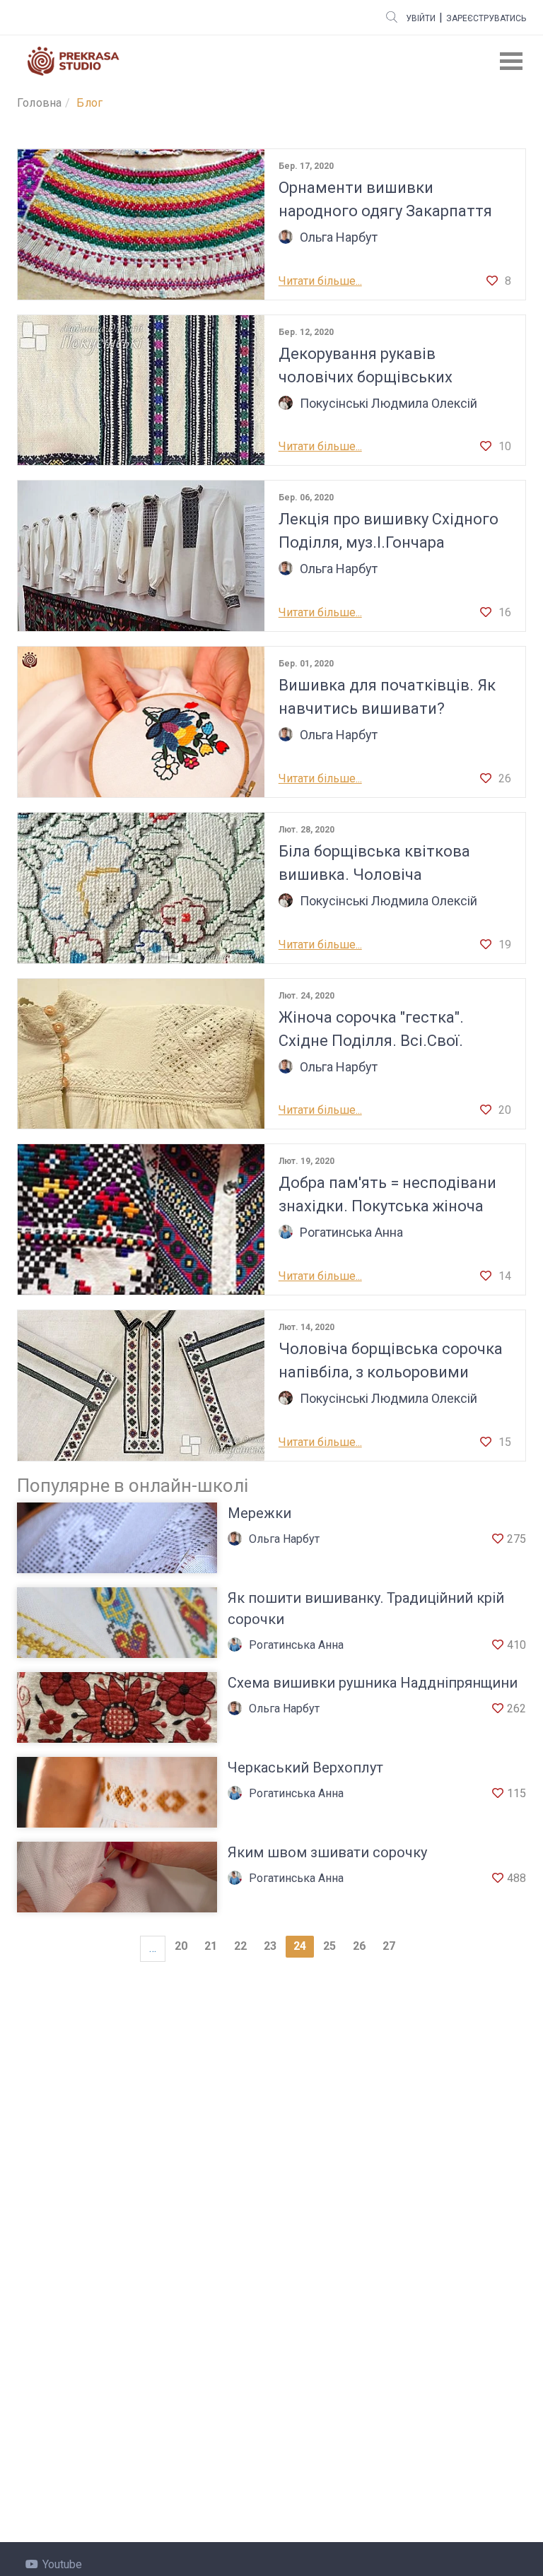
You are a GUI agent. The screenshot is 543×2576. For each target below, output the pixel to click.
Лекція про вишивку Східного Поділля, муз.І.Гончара (389, 531)
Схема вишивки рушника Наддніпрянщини (373, 1683)
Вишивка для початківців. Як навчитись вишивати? (387, 697)
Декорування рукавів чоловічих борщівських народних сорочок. (366, 367)
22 (240, 1946)
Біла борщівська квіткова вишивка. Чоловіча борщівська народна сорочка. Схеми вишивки (389, 864)
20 (181, 1946)
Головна (39, 103)
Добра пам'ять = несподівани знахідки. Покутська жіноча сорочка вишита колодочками (392, 1196)
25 (329, 1946)
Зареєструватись (486, 18)
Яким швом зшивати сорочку (327, 1852)
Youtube (62, 2564)
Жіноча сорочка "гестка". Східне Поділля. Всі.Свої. (371, 1029)
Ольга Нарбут (339, 237)
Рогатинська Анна (351, 1232)
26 (359, 1946)
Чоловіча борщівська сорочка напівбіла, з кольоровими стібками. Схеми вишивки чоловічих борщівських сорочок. (391, 1362)
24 (300, 1946)
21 (211, 1946)
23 (270, 1946)
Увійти (421, 18)
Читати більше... (320, 281)
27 (389, 1946)
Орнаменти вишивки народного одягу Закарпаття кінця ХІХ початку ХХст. (385, 201)
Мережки (259, 1513)
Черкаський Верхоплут (305, 1768)
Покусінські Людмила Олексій (389, 403)
